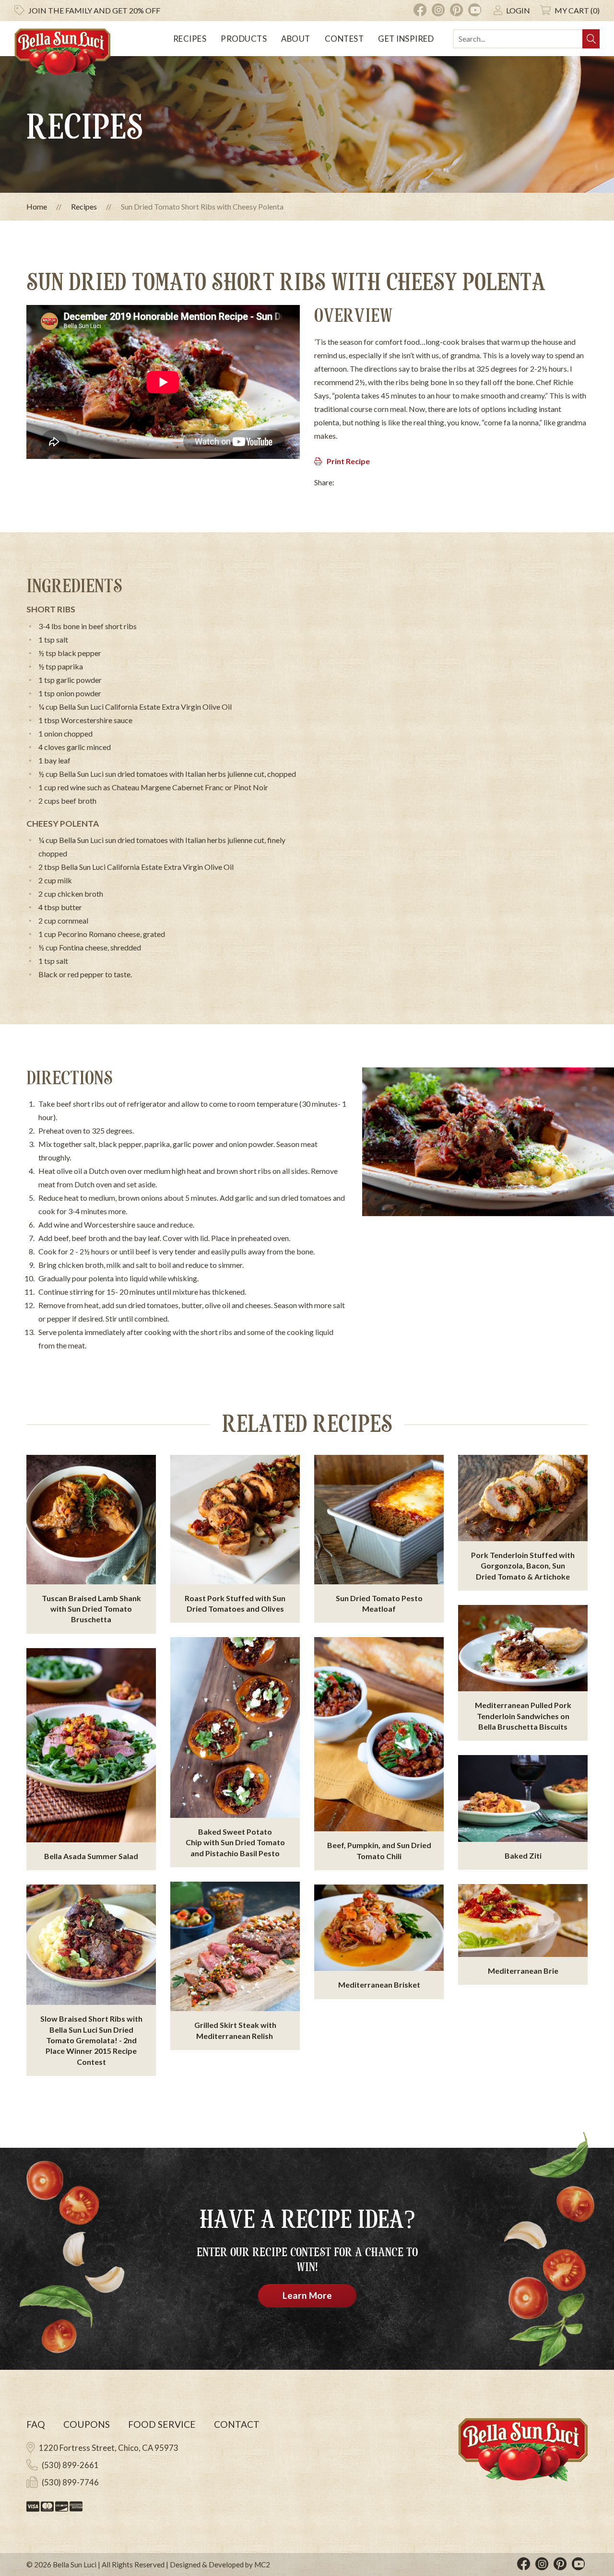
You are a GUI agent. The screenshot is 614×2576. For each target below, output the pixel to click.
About (296, 39)
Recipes (190, 39)
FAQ (36, 2424)
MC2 (262, 2564)
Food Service (162, 2424)
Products (244, 39)
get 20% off (94, 10)
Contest (344, 39)
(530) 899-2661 (70, 2465)
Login (518, 10)
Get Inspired (406, 39)
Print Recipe (348, 461)
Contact (237, 2424)
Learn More (307, 2295)
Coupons (87, 2424)
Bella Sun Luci (75, 2564)
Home (37, 206)
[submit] (591, 39)
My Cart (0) (577, 10)
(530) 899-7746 (70, 2482)
